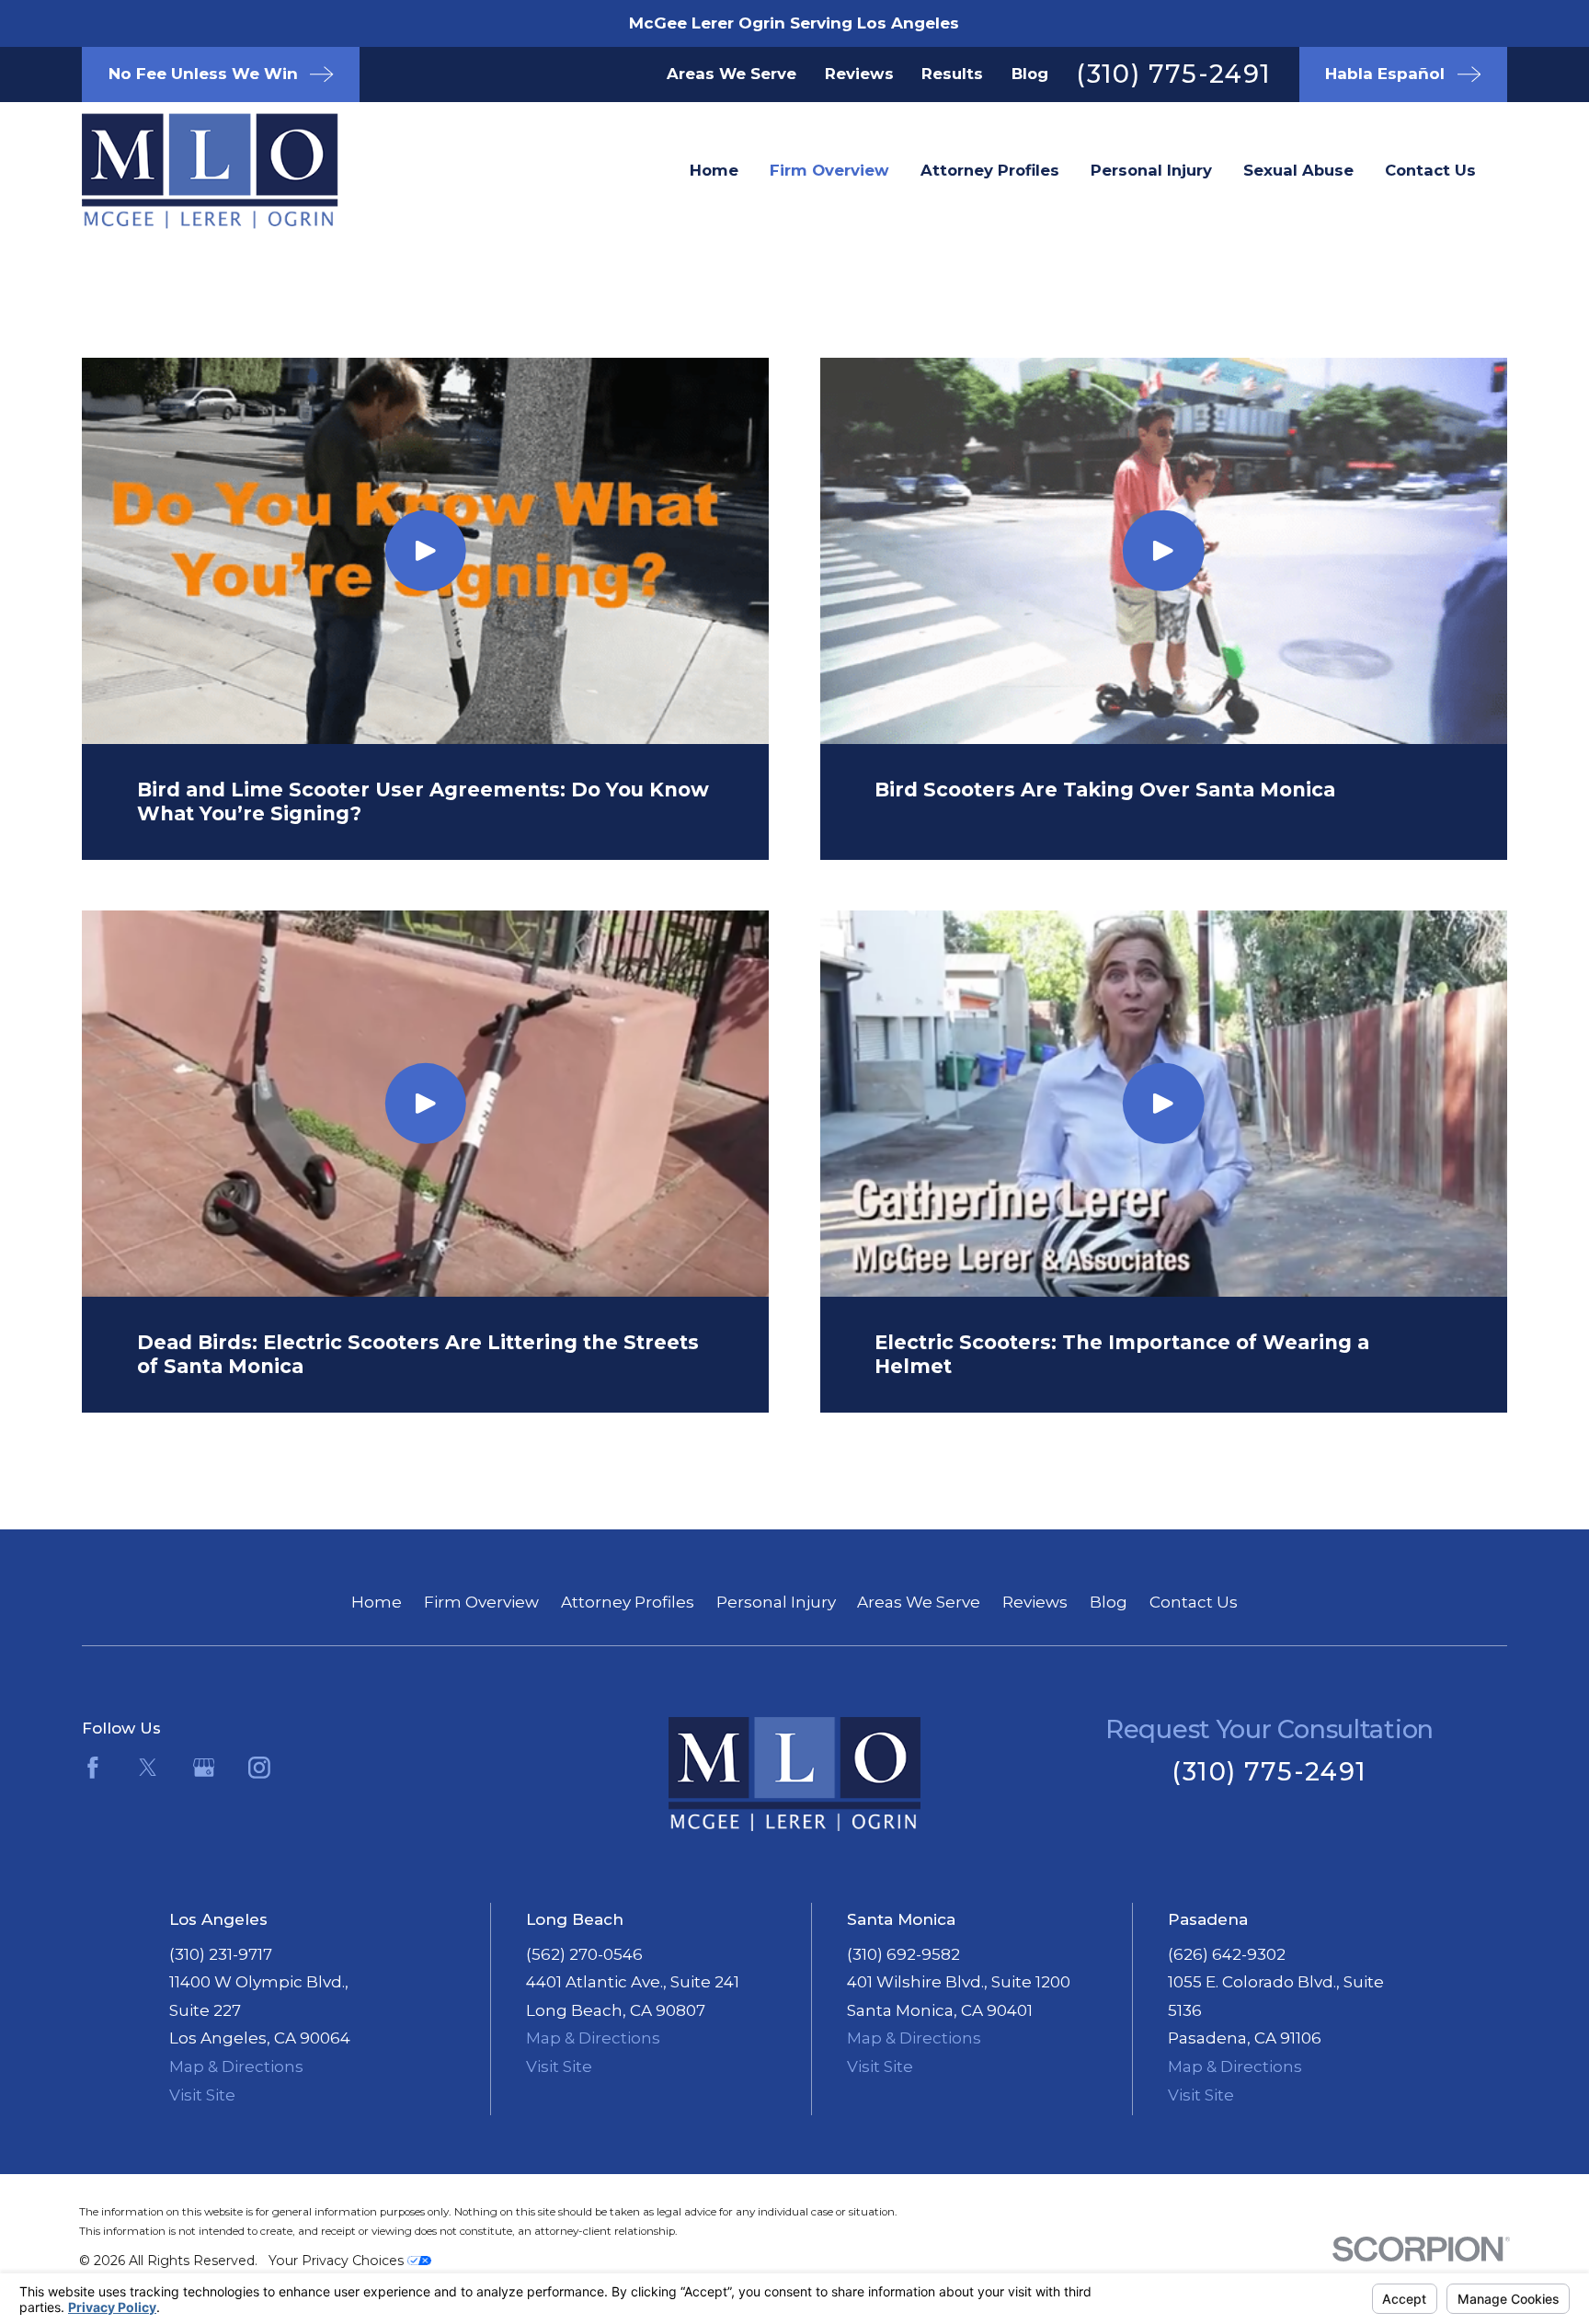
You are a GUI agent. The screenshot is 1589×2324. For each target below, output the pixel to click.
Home (377, 1602)
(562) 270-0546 (584, 1954)
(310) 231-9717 (221, 1954)
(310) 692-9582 (903, 1954)
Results (952, 74)
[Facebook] (93, 1768)
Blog (1030, 74)
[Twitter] (148, 1768)
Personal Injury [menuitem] (1151, 170)
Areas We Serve (732, 74)
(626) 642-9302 (1227, 1954)
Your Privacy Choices (338, 2261)
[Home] (180, 171)
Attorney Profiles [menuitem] (990, 170)
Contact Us (1194, 1602)
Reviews (859, 74)
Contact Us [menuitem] (1430, 170)
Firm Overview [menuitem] (829, 170)
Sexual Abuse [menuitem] (1298, 170)
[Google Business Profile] (204, 1768)
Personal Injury (776, 1602)
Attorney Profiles (628, 1602)
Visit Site (202, 2095)
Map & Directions (236, 2066)
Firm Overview (481, 1602)
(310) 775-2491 (1173, 74)
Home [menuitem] (714, 170)
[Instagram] (259, 1768)
